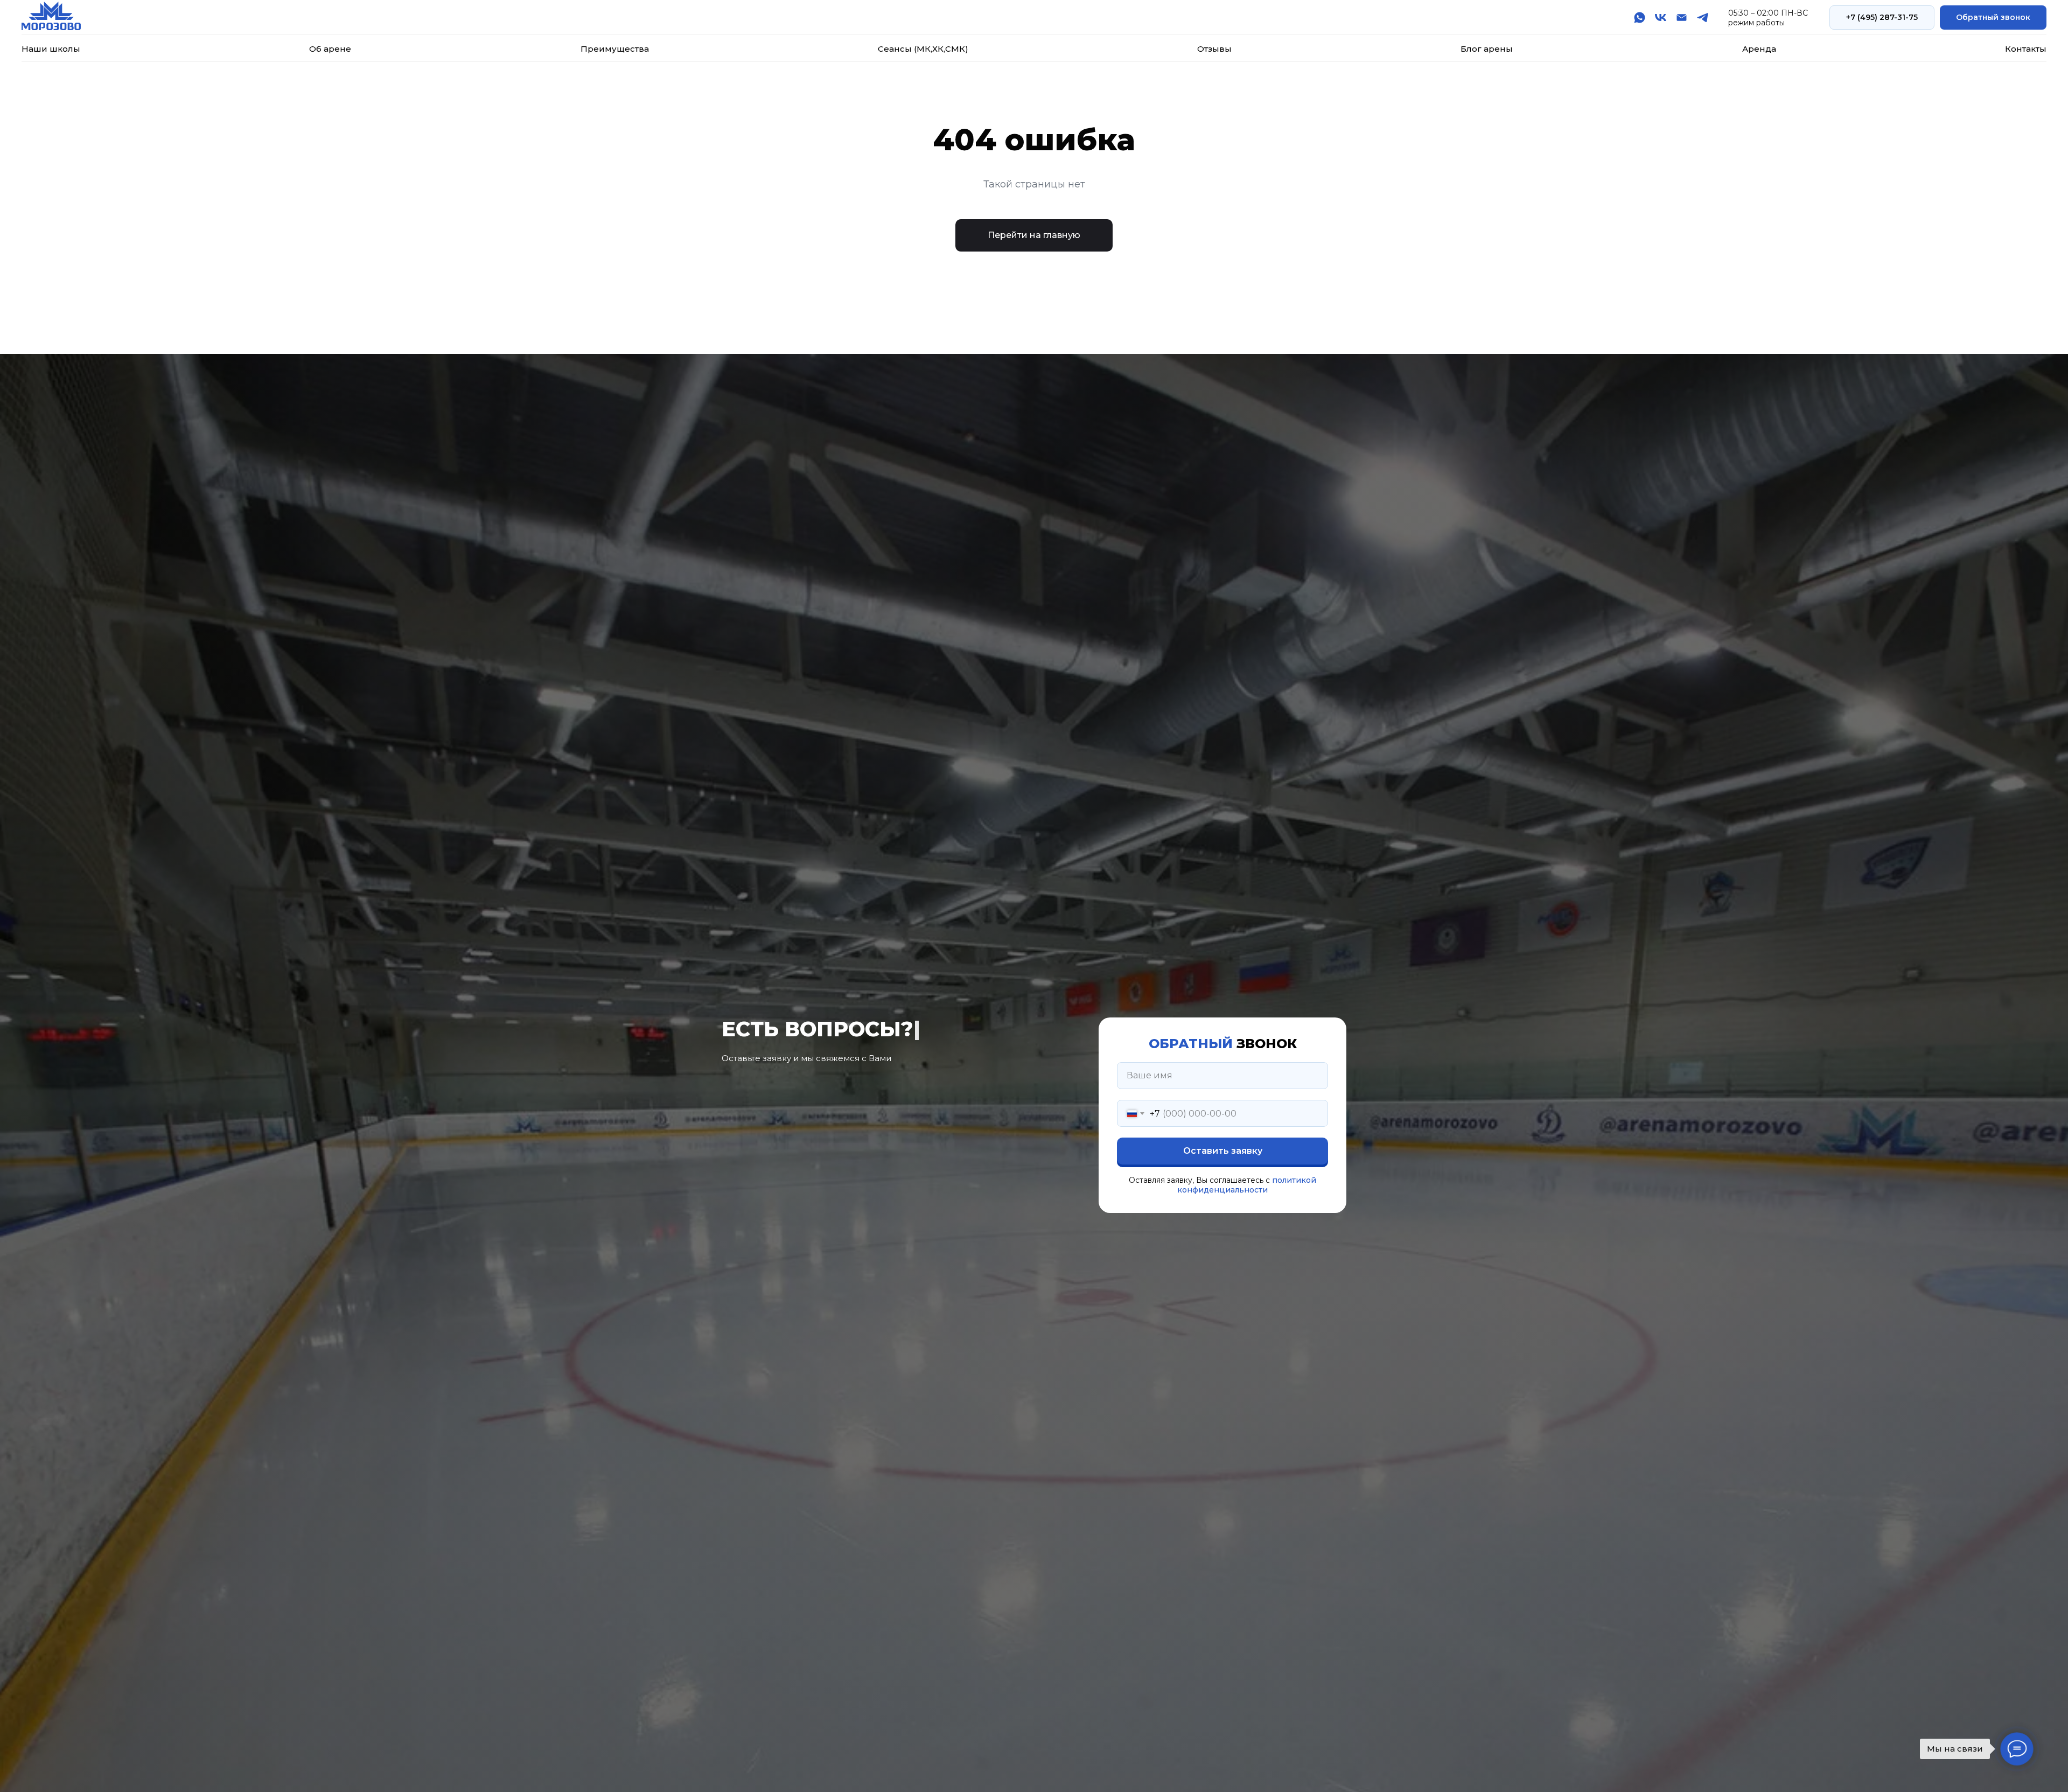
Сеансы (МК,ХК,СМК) (923, 49)
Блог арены (1487, 49)
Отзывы (1214, 49)
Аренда (1759, 49)
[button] (1993, 18)
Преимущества (615, 49)
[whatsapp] (1640, 18)
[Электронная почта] (1682, 18)
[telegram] (1703, 18)
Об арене (330, 49)
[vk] (1661, 18)
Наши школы (51, 49)
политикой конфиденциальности (1247, 1185)
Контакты (2026, 49)
